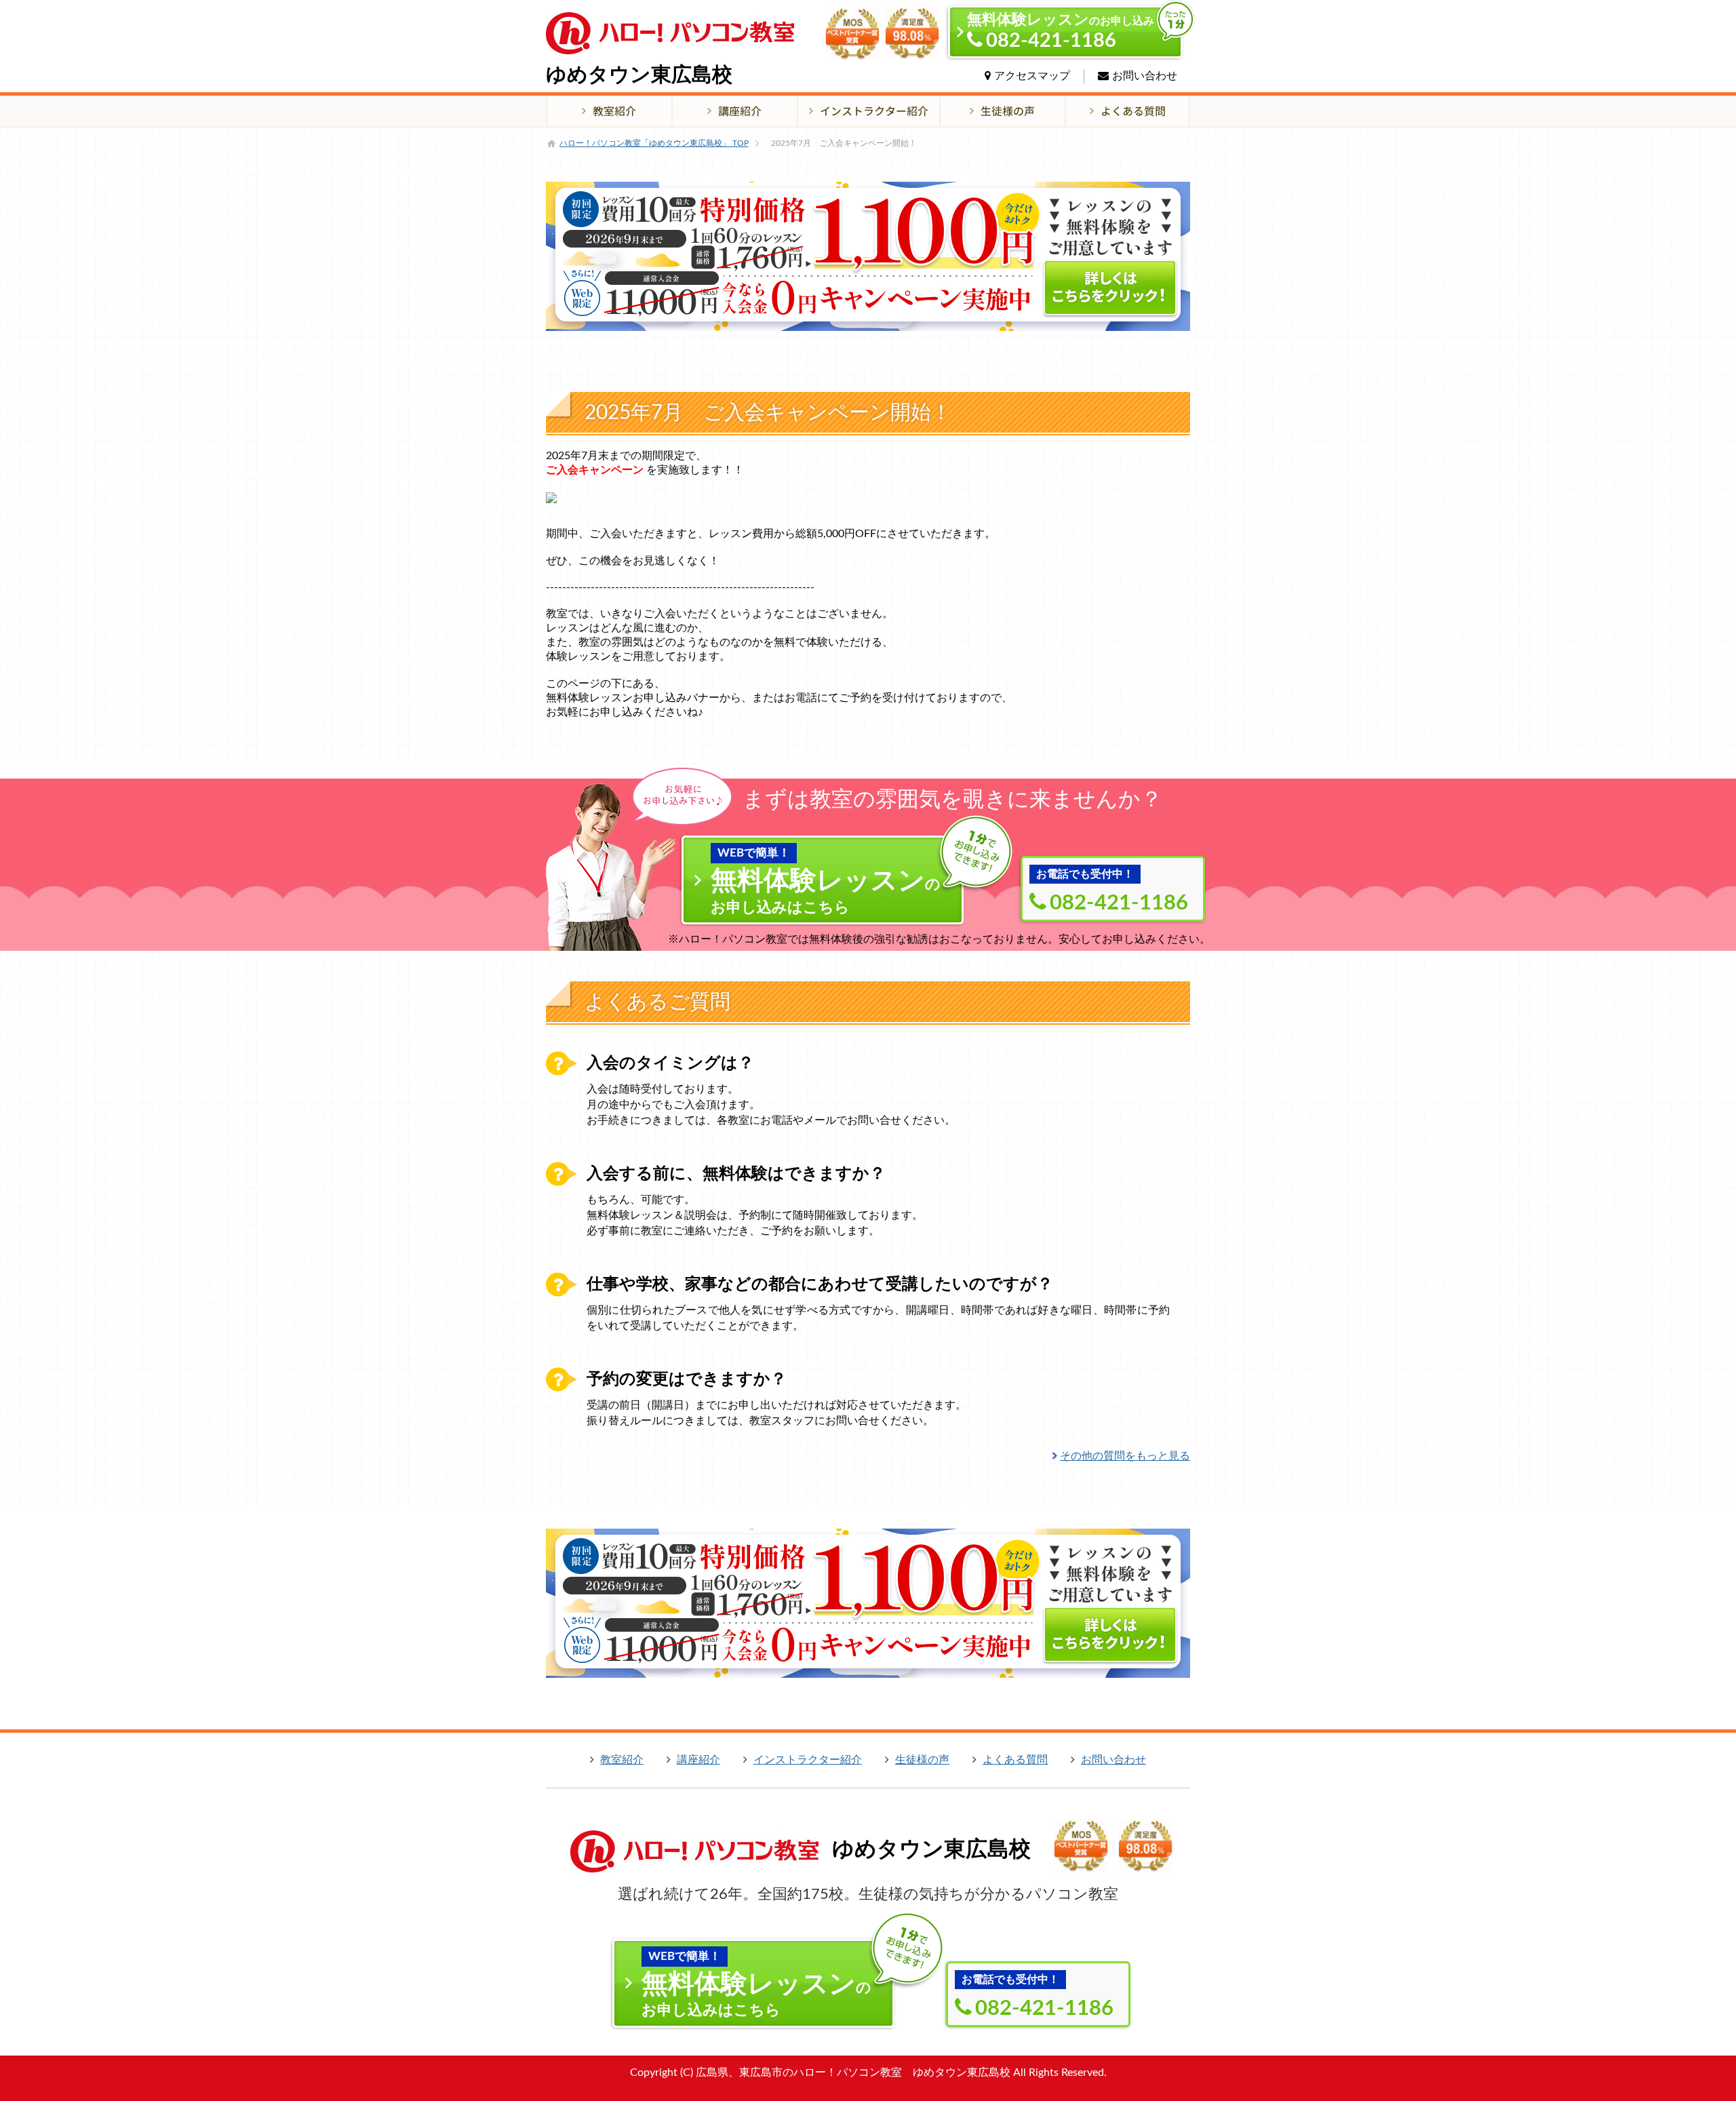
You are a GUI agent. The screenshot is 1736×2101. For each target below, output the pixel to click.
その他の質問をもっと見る (1125, 1456)
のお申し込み (1061, 32)
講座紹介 (698, 1760)
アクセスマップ (1032, 76)
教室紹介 (622, 1760)
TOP (654, 143)
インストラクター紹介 (808, 1760)
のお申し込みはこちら (826, 881)
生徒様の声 (922, 1760)
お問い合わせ (1145, 76)
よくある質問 (1015, 1760)
